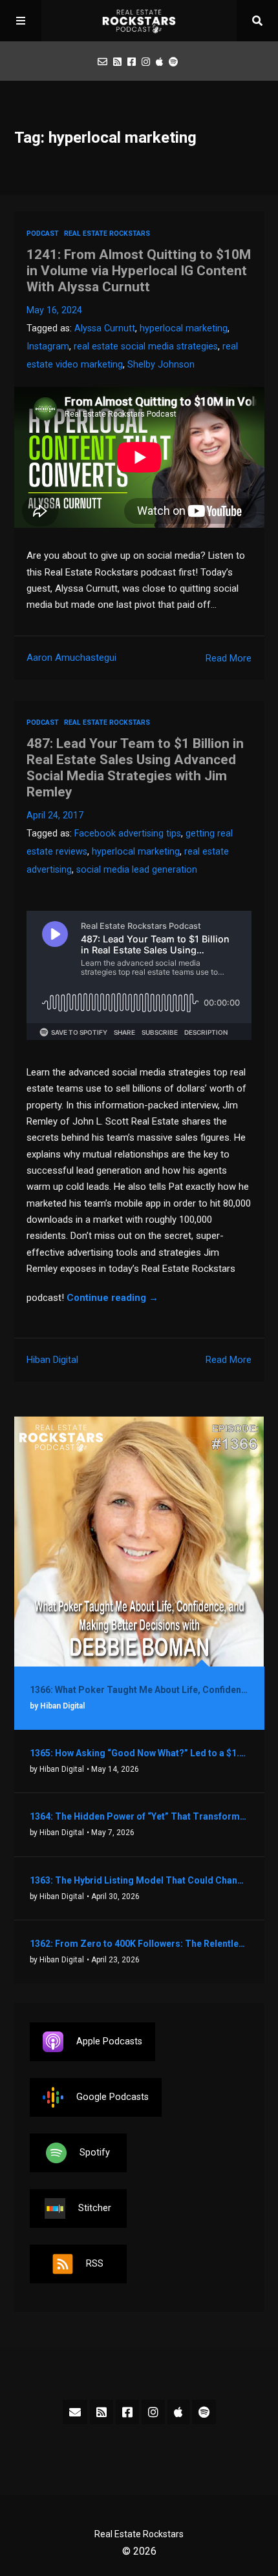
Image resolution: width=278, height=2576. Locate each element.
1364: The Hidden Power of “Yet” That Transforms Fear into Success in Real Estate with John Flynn (139, 1816)
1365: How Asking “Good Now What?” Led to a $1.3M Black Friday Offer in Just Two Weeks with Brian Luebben (139, 1753)
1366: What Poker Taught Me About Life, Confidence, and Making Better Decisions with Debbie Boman (139, 1690)
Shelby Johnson (161, 365)
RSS (95, 2264)
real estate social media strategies (146, 347)
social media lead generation (137, 870)
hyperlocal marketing (184, 328)
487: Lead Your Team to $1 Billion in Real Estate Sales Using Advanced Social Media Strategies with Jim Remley (135, 768)
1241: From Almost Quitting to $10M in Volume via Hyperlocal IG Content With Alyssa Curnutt (139, 271)
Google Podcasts (112, 2097)
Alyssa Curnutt (105, 328)
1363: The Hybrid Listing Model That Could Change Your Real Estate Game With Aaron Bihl (139, 1880)
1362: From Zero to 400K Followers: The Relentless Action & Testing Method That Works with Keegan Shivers (139, 1944)
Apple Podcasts (109, 2041)
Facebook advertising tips (128, 834)
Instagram (48, 347)
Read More (229, 658)
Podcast (43, 234)
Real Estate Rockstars (107, 234)
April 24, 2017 (55, 815)
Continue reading (112, 1298)
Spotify (95, 2153)
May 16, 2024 (54, 310)
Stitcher (95, 2208)
